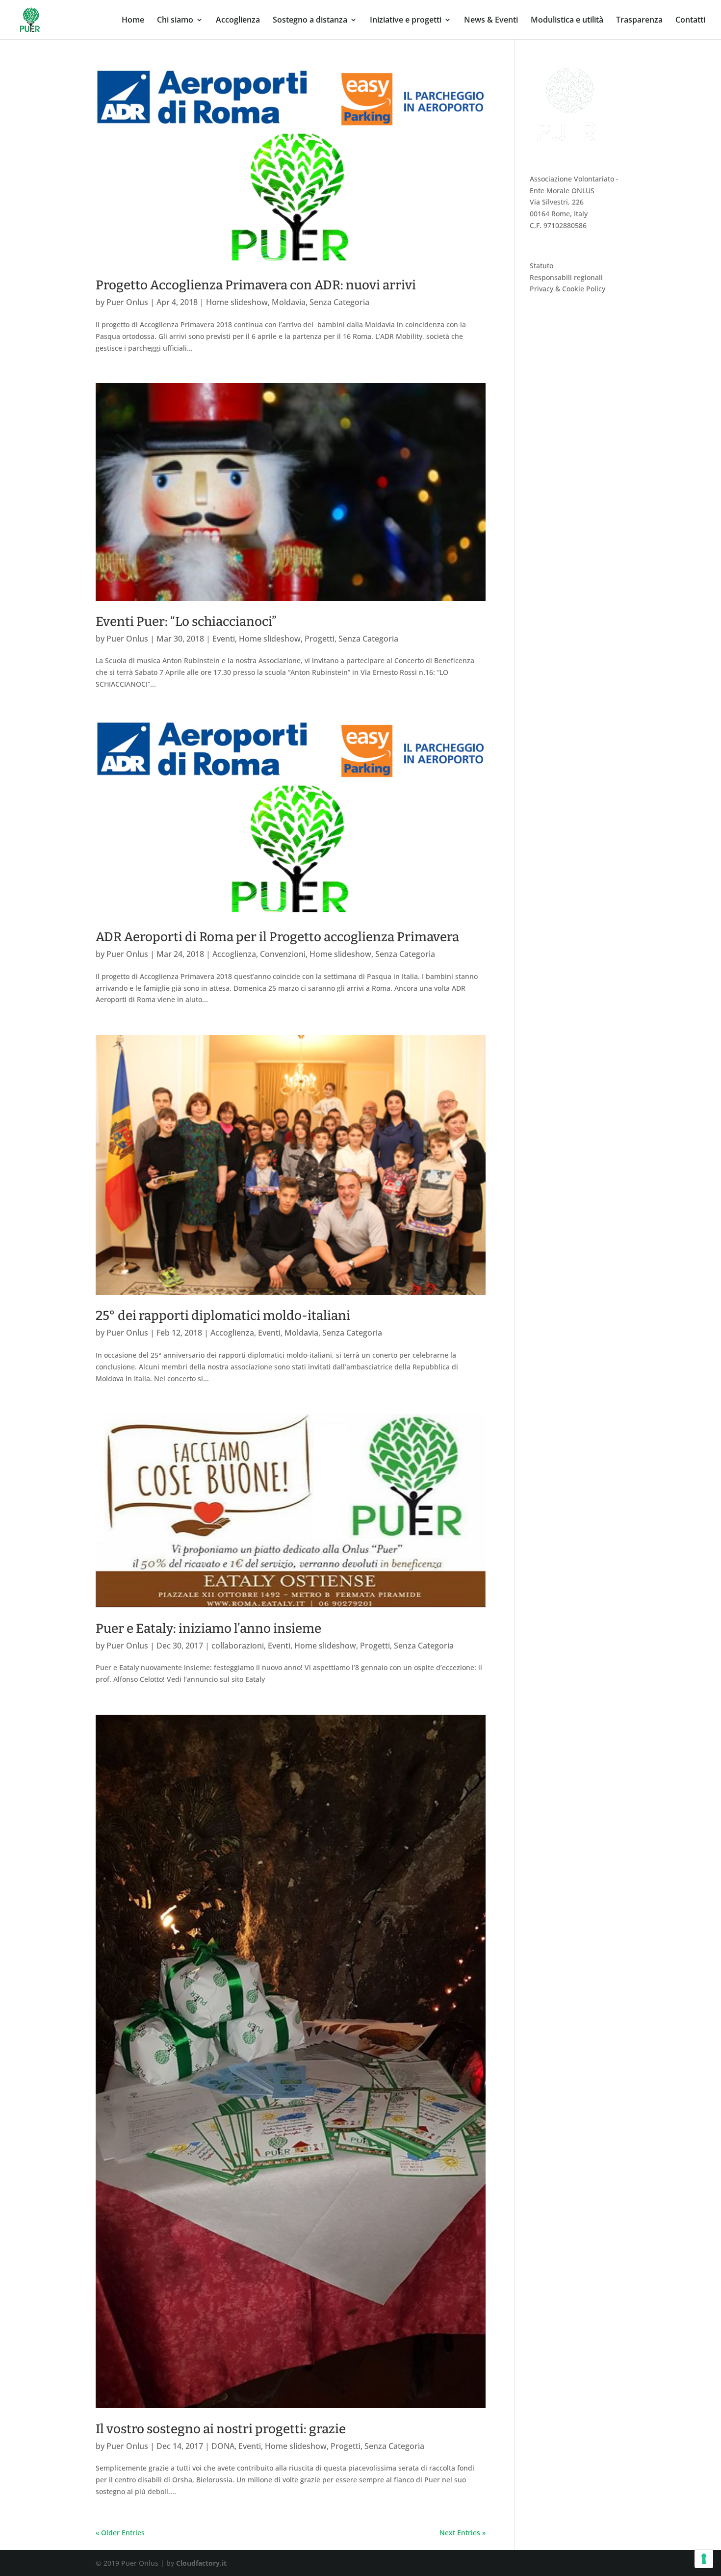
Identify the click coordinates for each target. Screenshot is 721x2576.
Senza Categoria (339, 302)
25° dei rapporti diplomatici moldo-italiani (223, 1316)
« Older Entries (120, 2533)
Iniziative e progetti (406, 21)
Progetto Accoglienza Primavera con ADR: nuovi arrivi (256, 285)
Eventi (224, 639)
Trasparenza (639, 21)
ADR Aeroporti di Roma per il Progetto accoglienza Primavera (277, 937)
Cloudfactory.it (201, 2563)
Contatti (690, 21)
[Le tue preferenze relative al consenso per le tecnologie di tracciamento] (704, 2559)
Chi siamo (175, 21)
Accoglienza (238, 21)
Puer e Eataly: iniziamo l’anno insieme (208, 1629)
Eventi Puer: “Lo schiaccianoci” (186, 622)
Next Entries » (463, 2533)
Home (133, 21)
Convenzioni (283, 954)
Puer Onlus (127, 302)
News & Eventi (491, 21)
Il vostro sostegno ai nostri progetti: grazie (221, 2429)
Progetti (320, 639)
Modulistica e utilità (567, 21)
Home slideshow (237, 302)
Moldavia (289, 302)
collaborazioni (238, 1646)
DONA (223, 2446)
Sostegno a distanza (310, 21)
